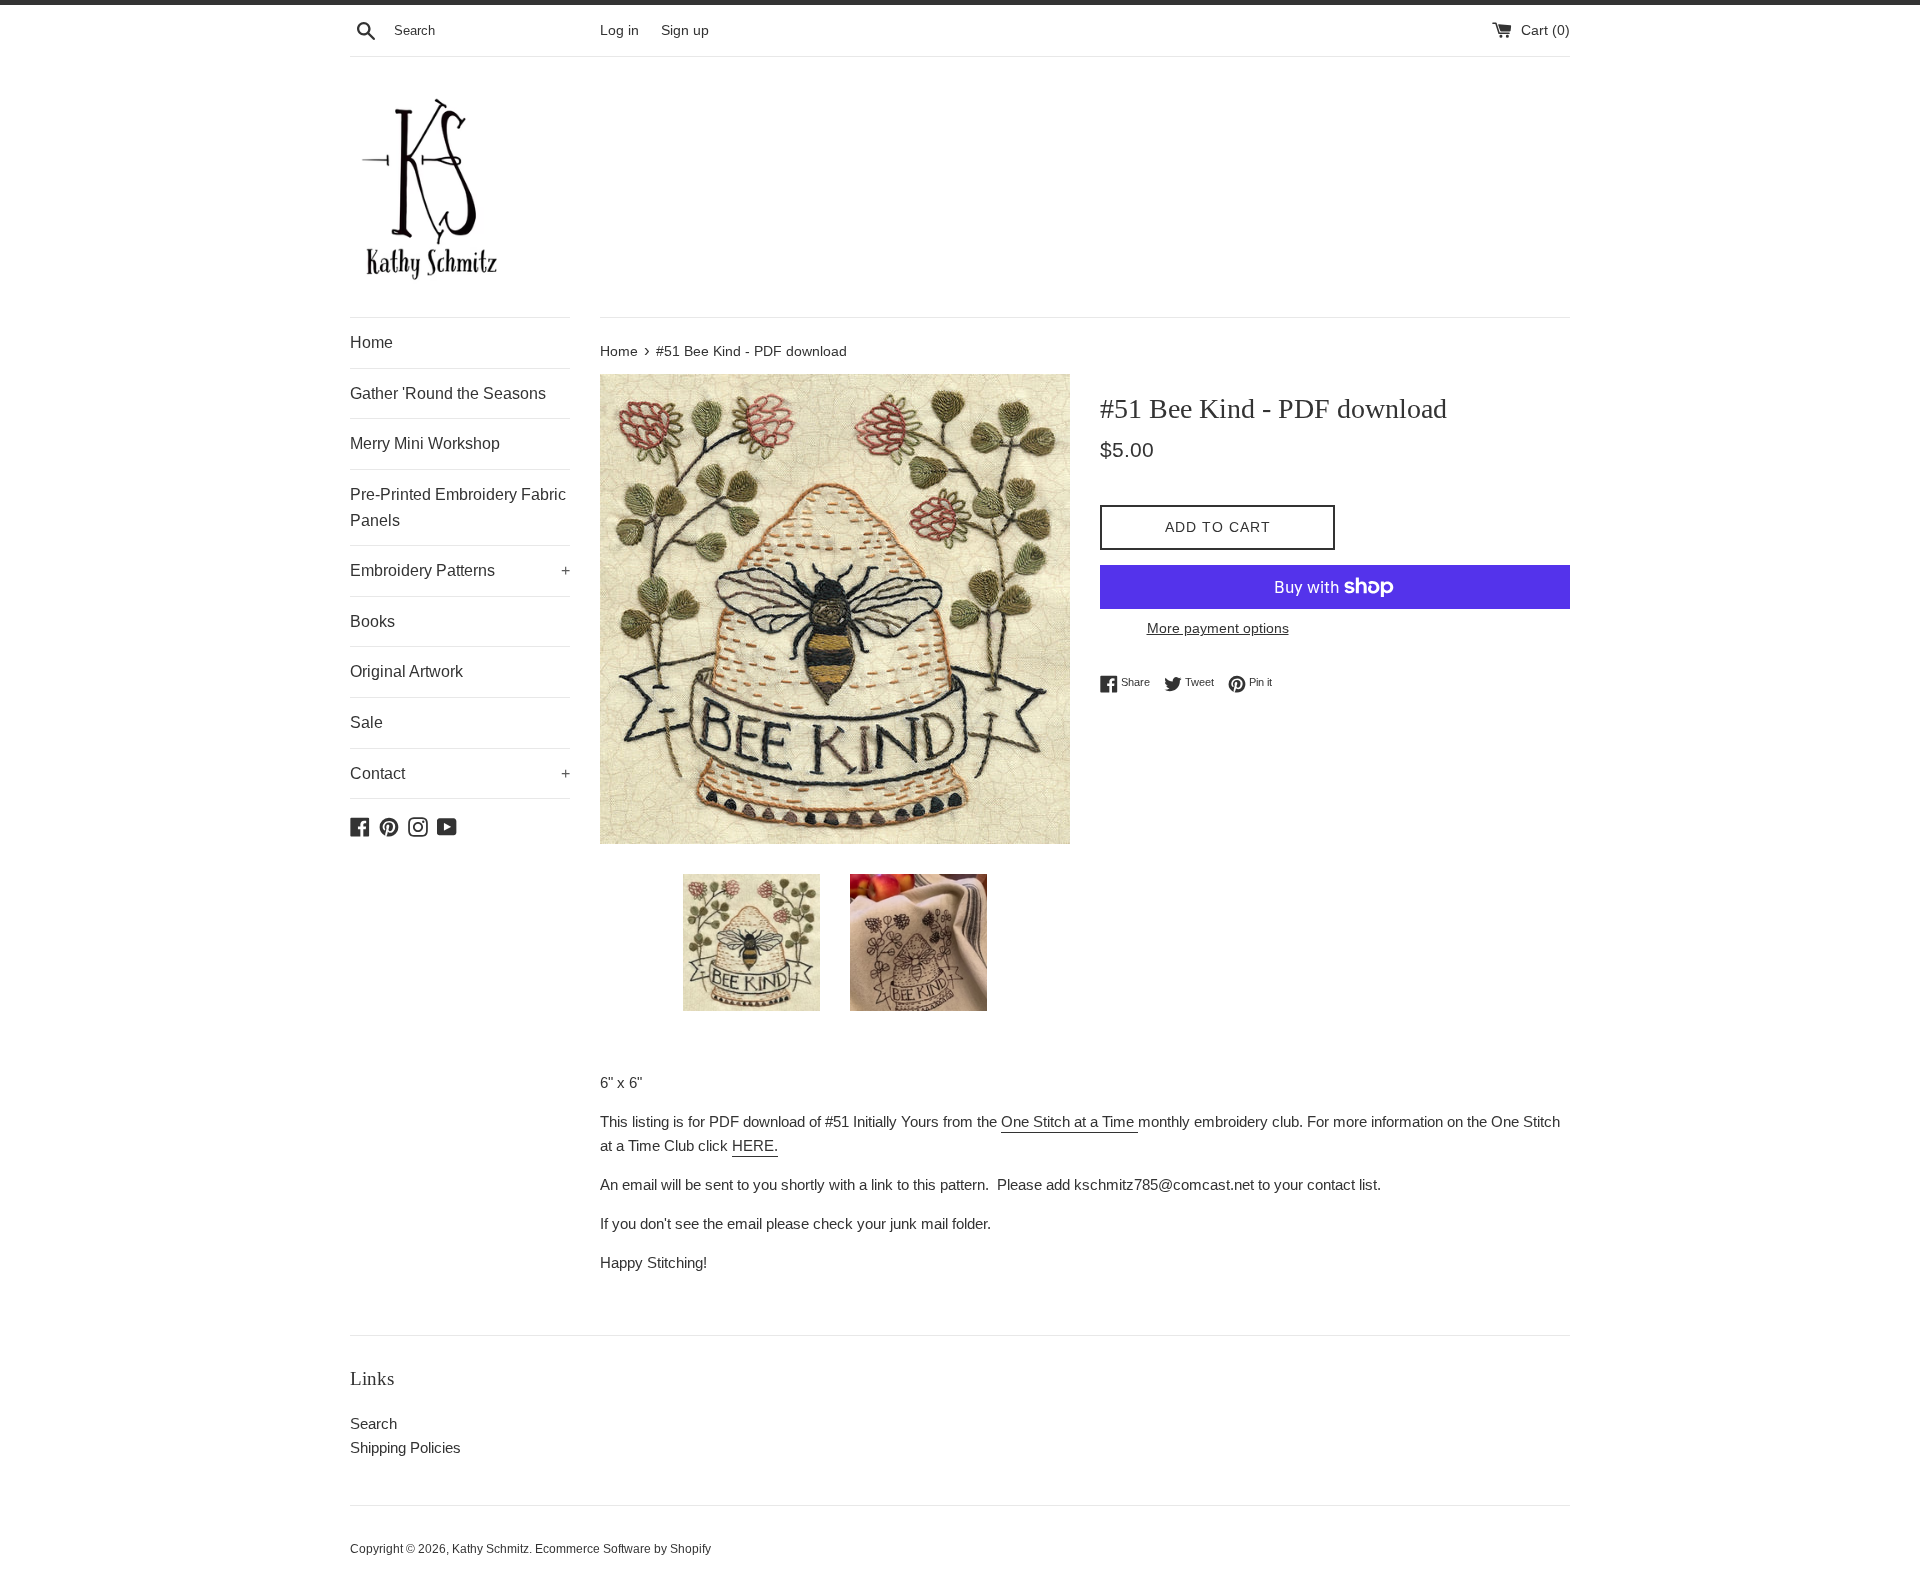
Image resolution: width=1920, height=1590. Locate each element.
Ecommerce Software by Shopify (623, 1549)
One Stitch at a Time (1067, 1121)
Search (373, 1423)
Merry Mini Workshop (425, 443)
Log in (619, 30)
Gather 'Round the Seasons (448, 393)
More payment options (1218, 628)
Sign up (685, 30)
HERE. (755, 1145)
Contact (460, 773)
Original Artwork (406, 671)
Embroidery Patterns (460, 570)
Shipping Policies (405, 1447)
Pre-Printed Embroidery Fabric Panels (458, 507)
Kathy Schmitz (490, 1549)
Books (372, 621)
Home (371, 342)
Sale (366, 722)
